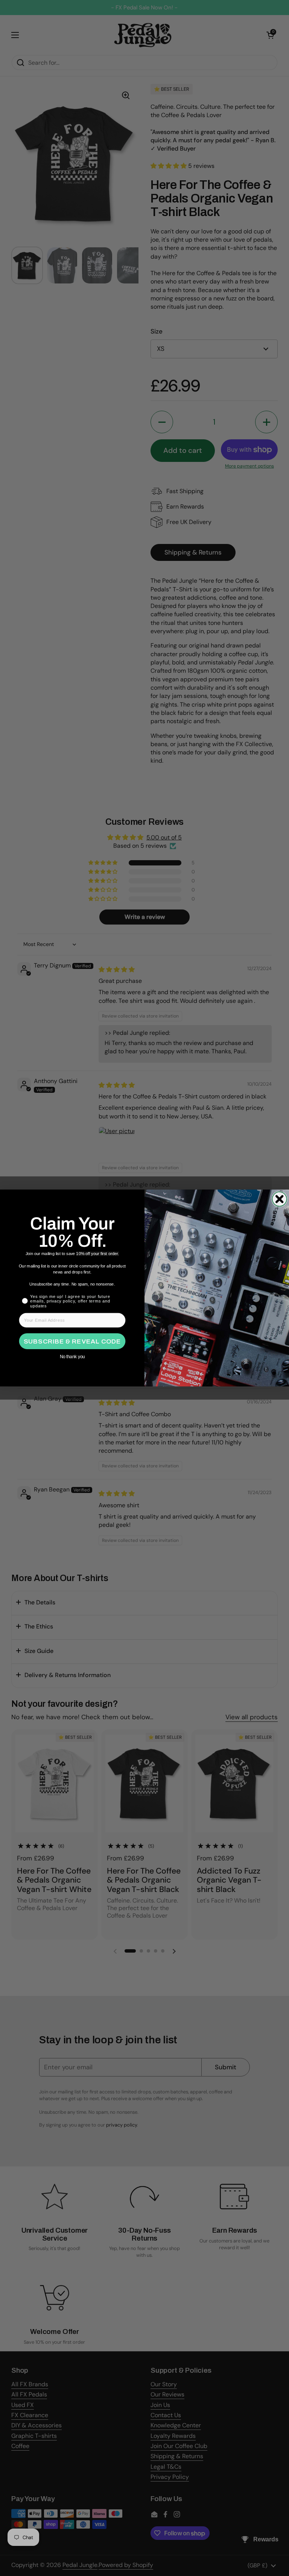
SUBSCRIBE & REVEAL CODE (72, 1341)
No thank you (72, 1357)
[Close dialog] (279, 1199)
